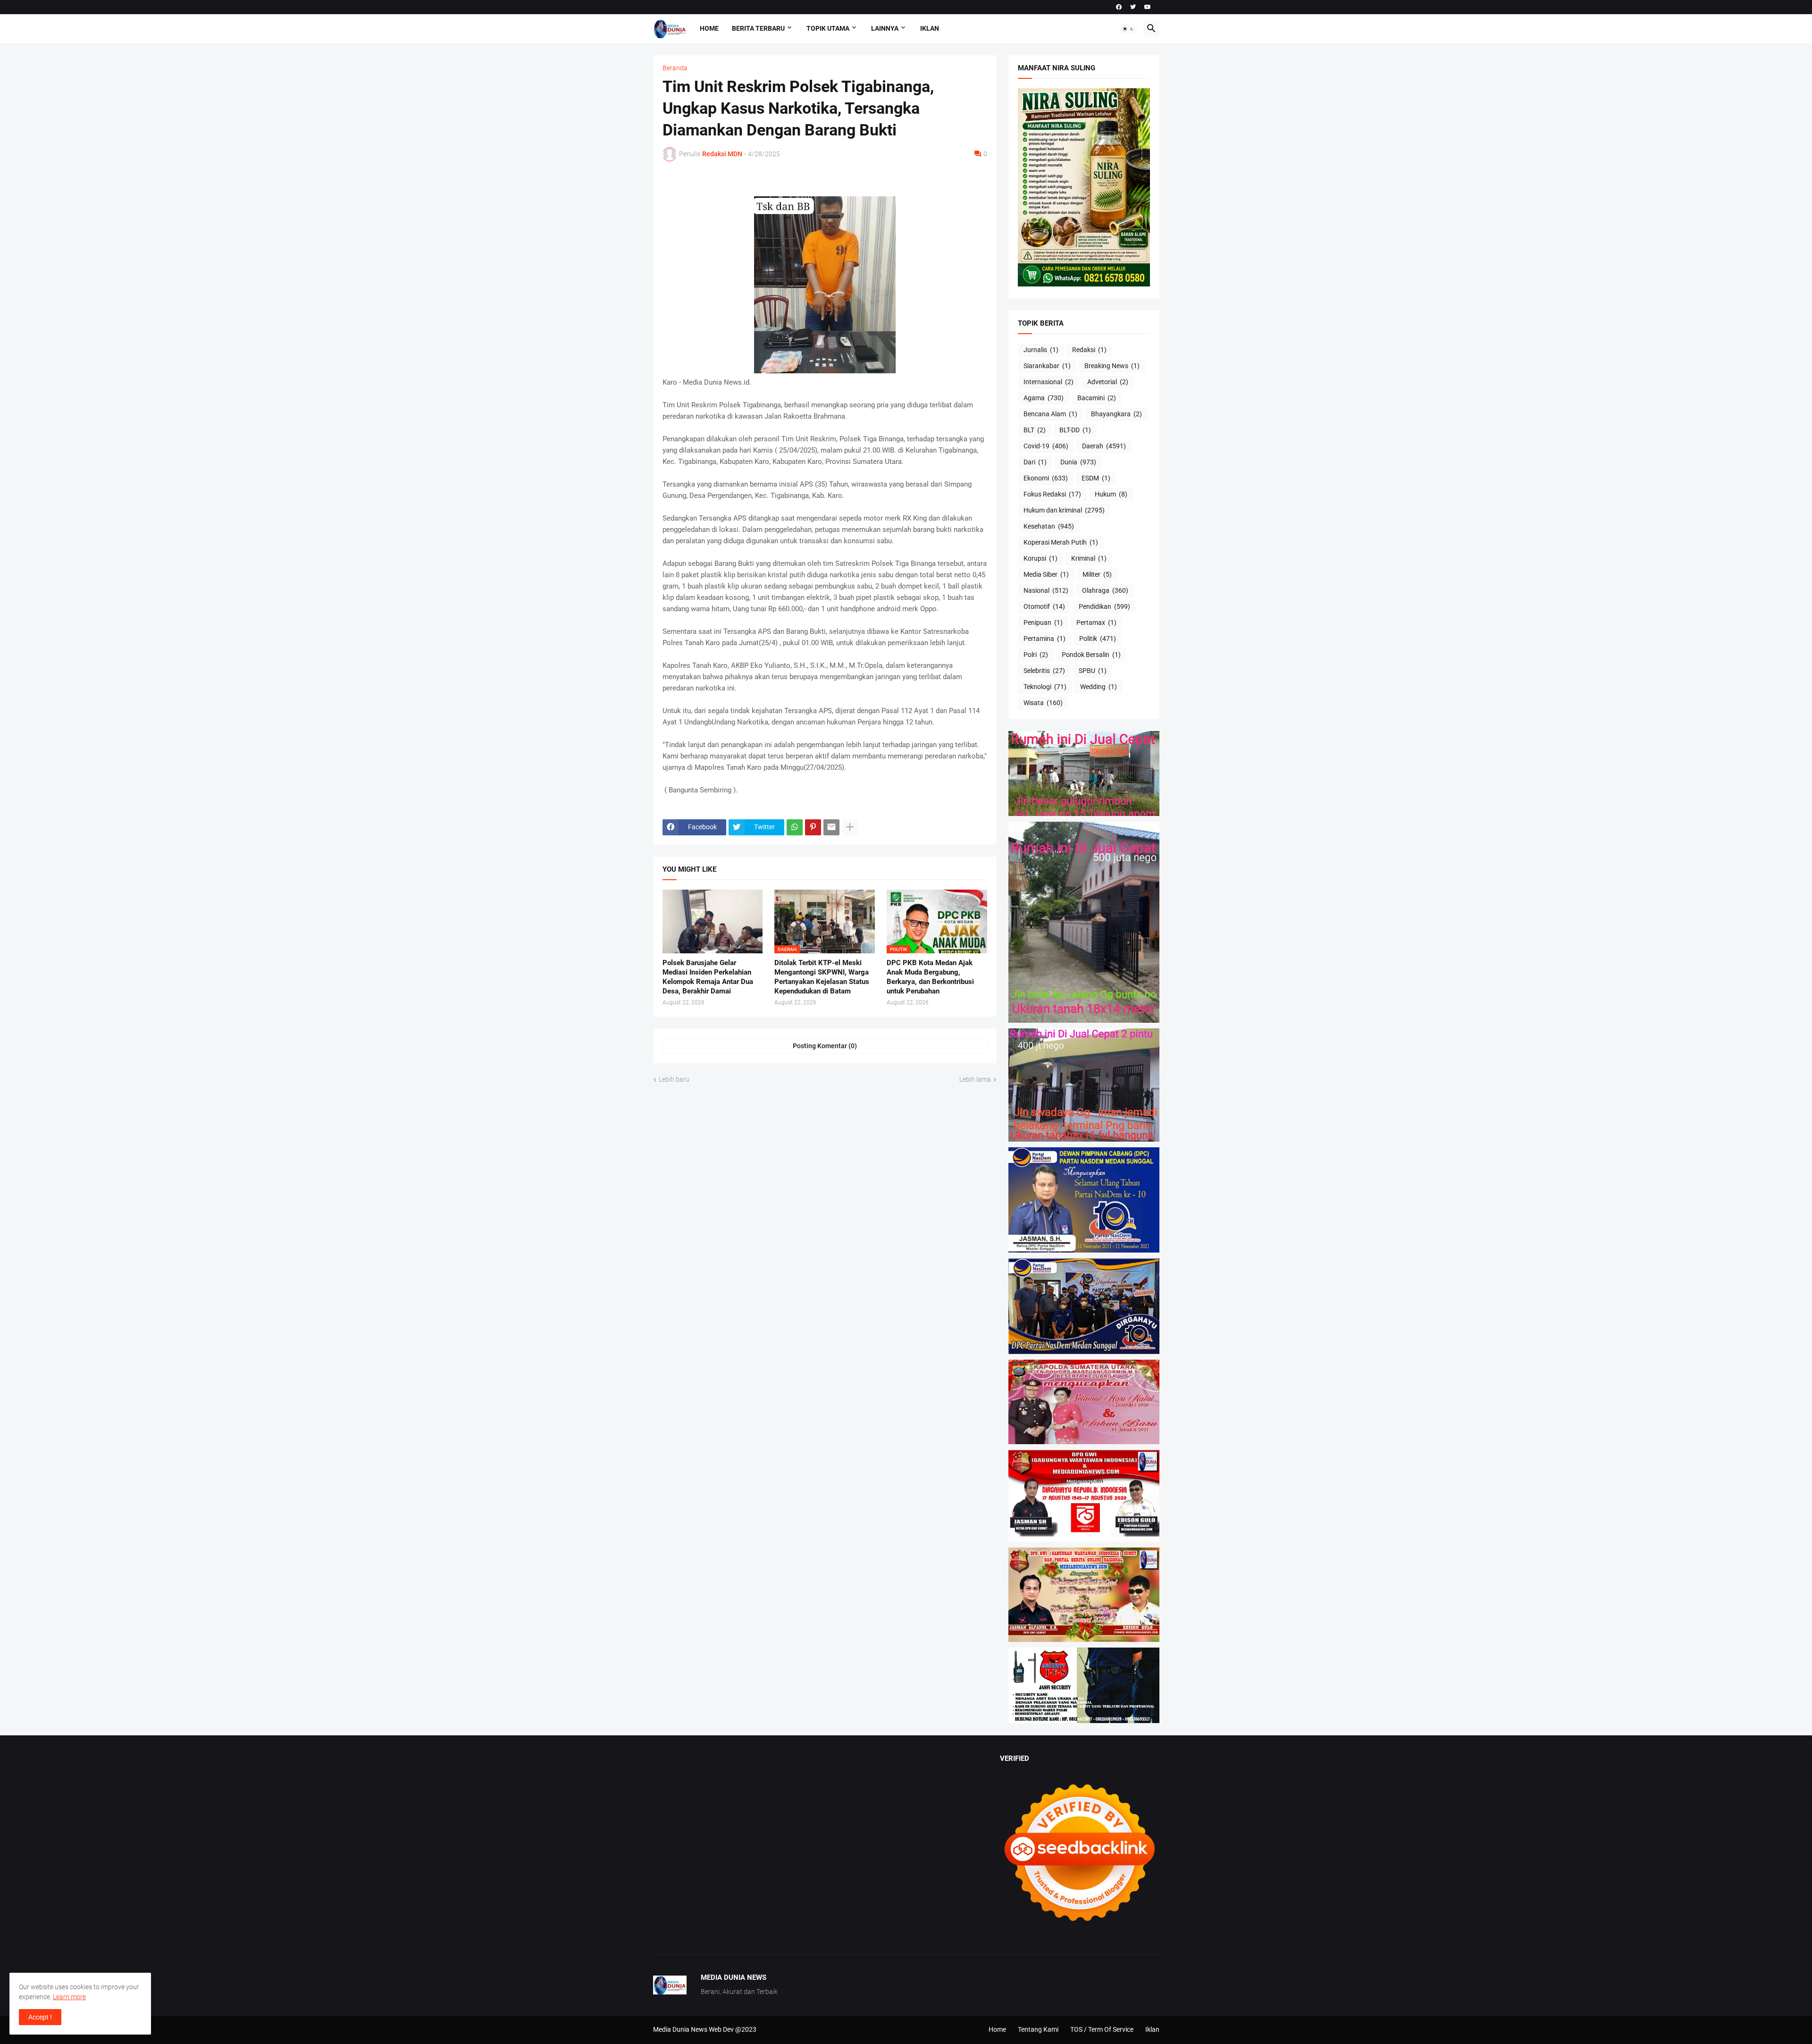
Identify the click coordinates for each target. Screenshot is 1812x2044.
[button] (1128, 29)
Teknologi (1045, 687)
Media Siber (1046, 574)
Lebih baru (674, 1079)
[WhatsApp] (795, 827)
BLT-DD (1075, 430)
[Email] (831, 827)
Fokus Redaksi (1052, 494)
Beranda (675, 68)
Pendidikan (1104, 606)
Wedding (1099, 687)
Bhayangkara (1116, 414)
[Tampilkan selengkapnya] (850, 827)
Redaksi (1089, 350)
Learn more (69, 1997)
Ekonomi (1046, 478)
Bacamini (1097, 398)
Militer (1097, 574)
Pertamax (1096, 622)
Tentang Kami (1038, 2029)
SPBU (1093, 671)
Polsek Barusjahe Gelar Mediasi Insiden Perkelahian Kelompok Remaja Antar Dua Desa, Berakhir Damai (708, 977)
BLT (1035, 430)
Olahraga (1105, 590)
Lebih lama (975, 1079)
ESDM (1096, 478)
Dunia (1078, 462)
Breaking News (1112, 366)
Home (709, 28)
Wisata (1043, 703)
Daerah (1104, 446)
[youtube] (1148, 7)
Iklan (930, 28)
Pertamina (1044, 639)
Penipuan (1043, 622)
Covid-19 (1046, 446)
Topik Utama (828, 28)
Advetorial (1108, 382)
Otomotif (1044, 606)
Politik (1098, 639)
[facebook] (1119, 7)
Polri (1036, 655)
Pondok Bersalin (1091, 655)
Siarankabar (1047, 366)
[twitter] (1133, 7)
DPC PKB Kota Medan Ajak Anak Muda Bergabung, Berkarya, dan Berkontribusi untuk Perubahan (930, 977)
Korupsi (1040, 558)
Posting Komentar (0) (825, 1046)
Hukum (1111, 494)
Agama (1044, 398)
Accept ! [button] (40, 2017)
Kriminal (1089, 558)
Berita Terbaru (758, 28)
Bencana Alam (1050, 414)
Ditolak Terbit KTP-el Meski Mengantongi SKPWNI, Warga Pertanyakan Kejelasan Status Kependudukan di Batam (822, 977)
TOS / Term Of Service (1102, 2029)
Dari (1035, 462)
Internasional (1049, 382)
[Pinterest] (813, 827)
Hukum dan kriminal (1064, 510)
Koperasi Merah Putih (1061, 542)
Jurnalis (1041, 350)
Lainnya (885, 28)
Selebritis (1044, 671)
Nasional (1046, 590)
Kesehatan (1049, 526)
